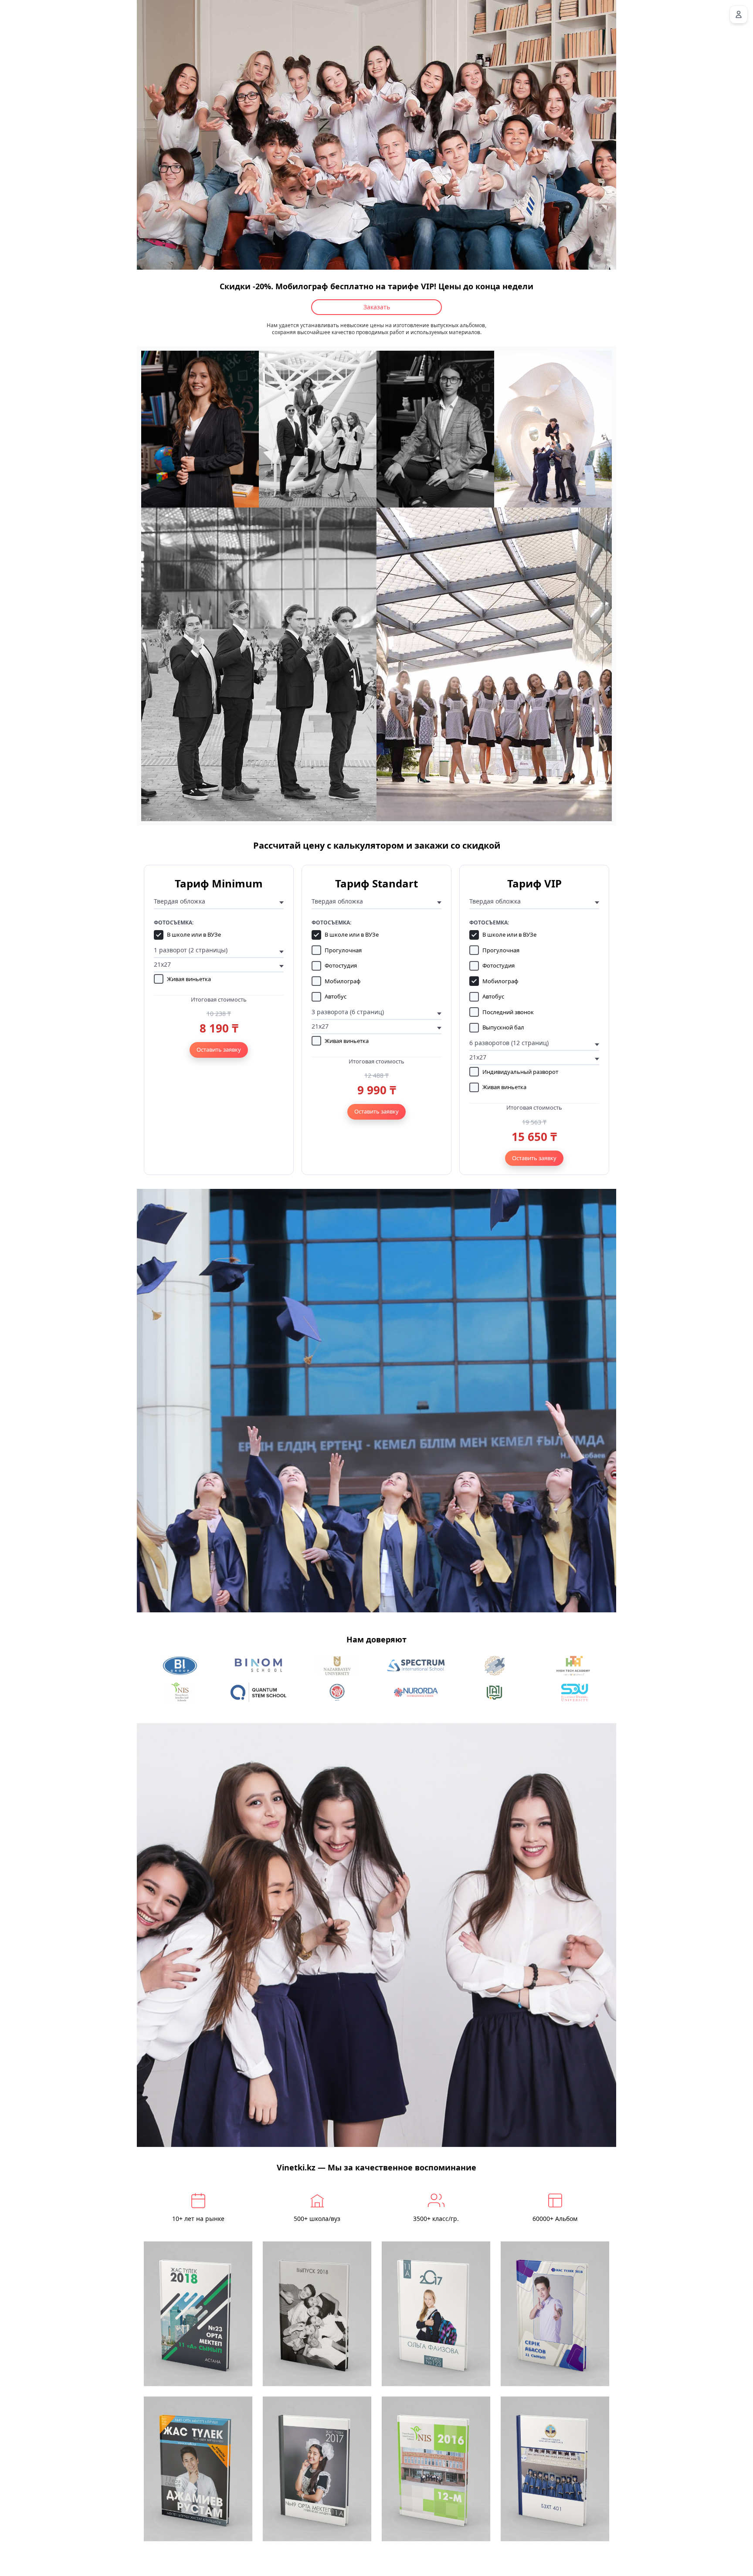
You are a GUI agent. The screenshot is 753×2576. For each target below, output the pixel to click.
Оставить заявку (219, 1049)
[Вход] (739, 14)
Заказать (377, 307)
